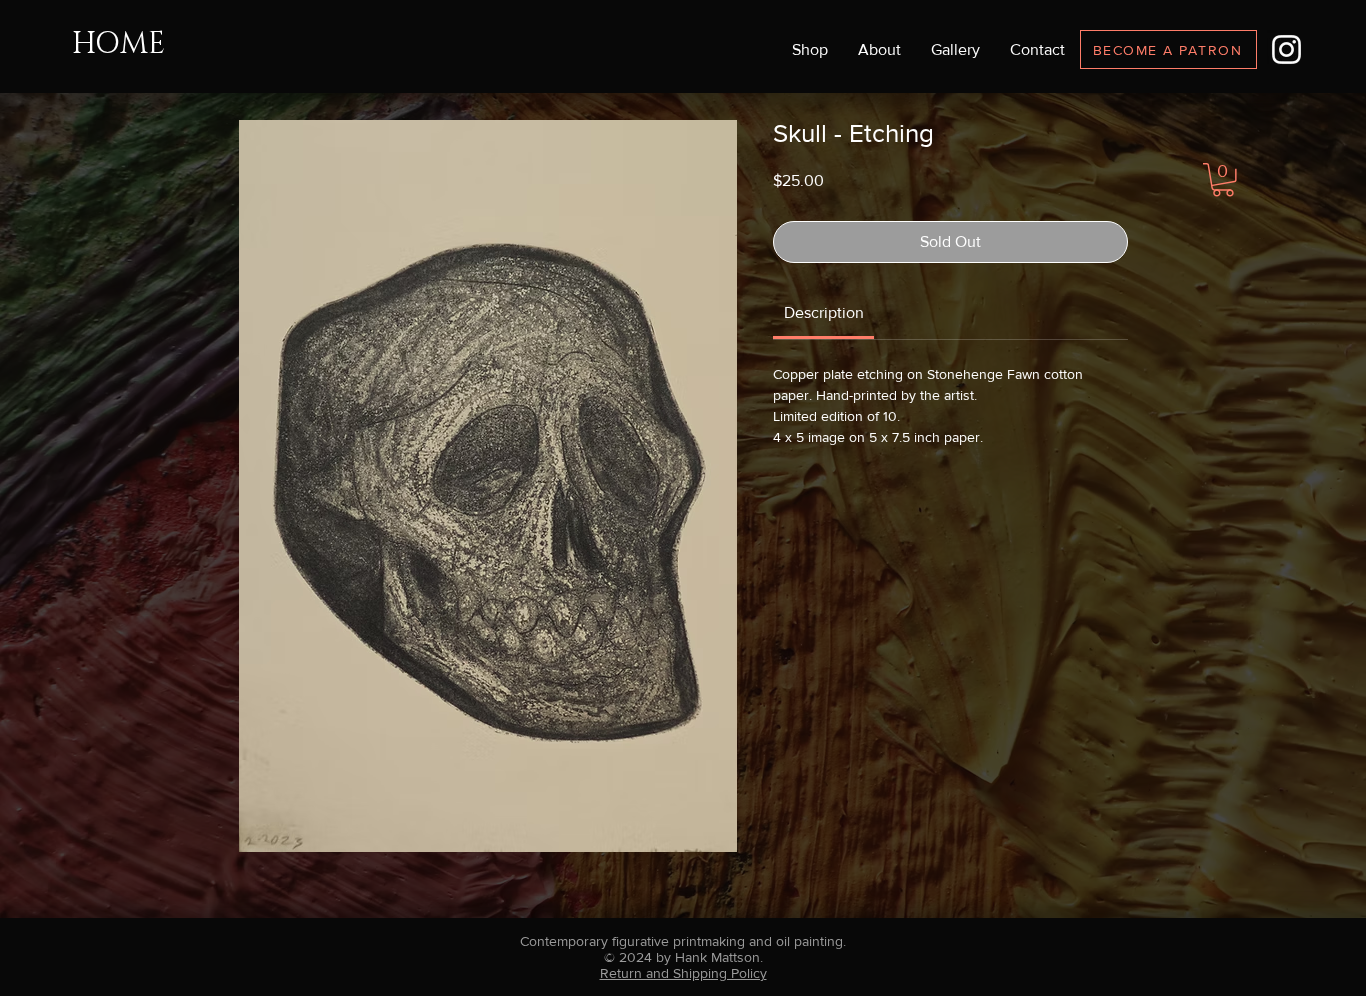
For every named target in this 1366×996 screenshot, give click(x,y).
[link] (824, 312)
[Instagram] (1286, 49)
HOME (118, 44)
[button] (955, 50)
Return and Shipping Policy (683, 973)
